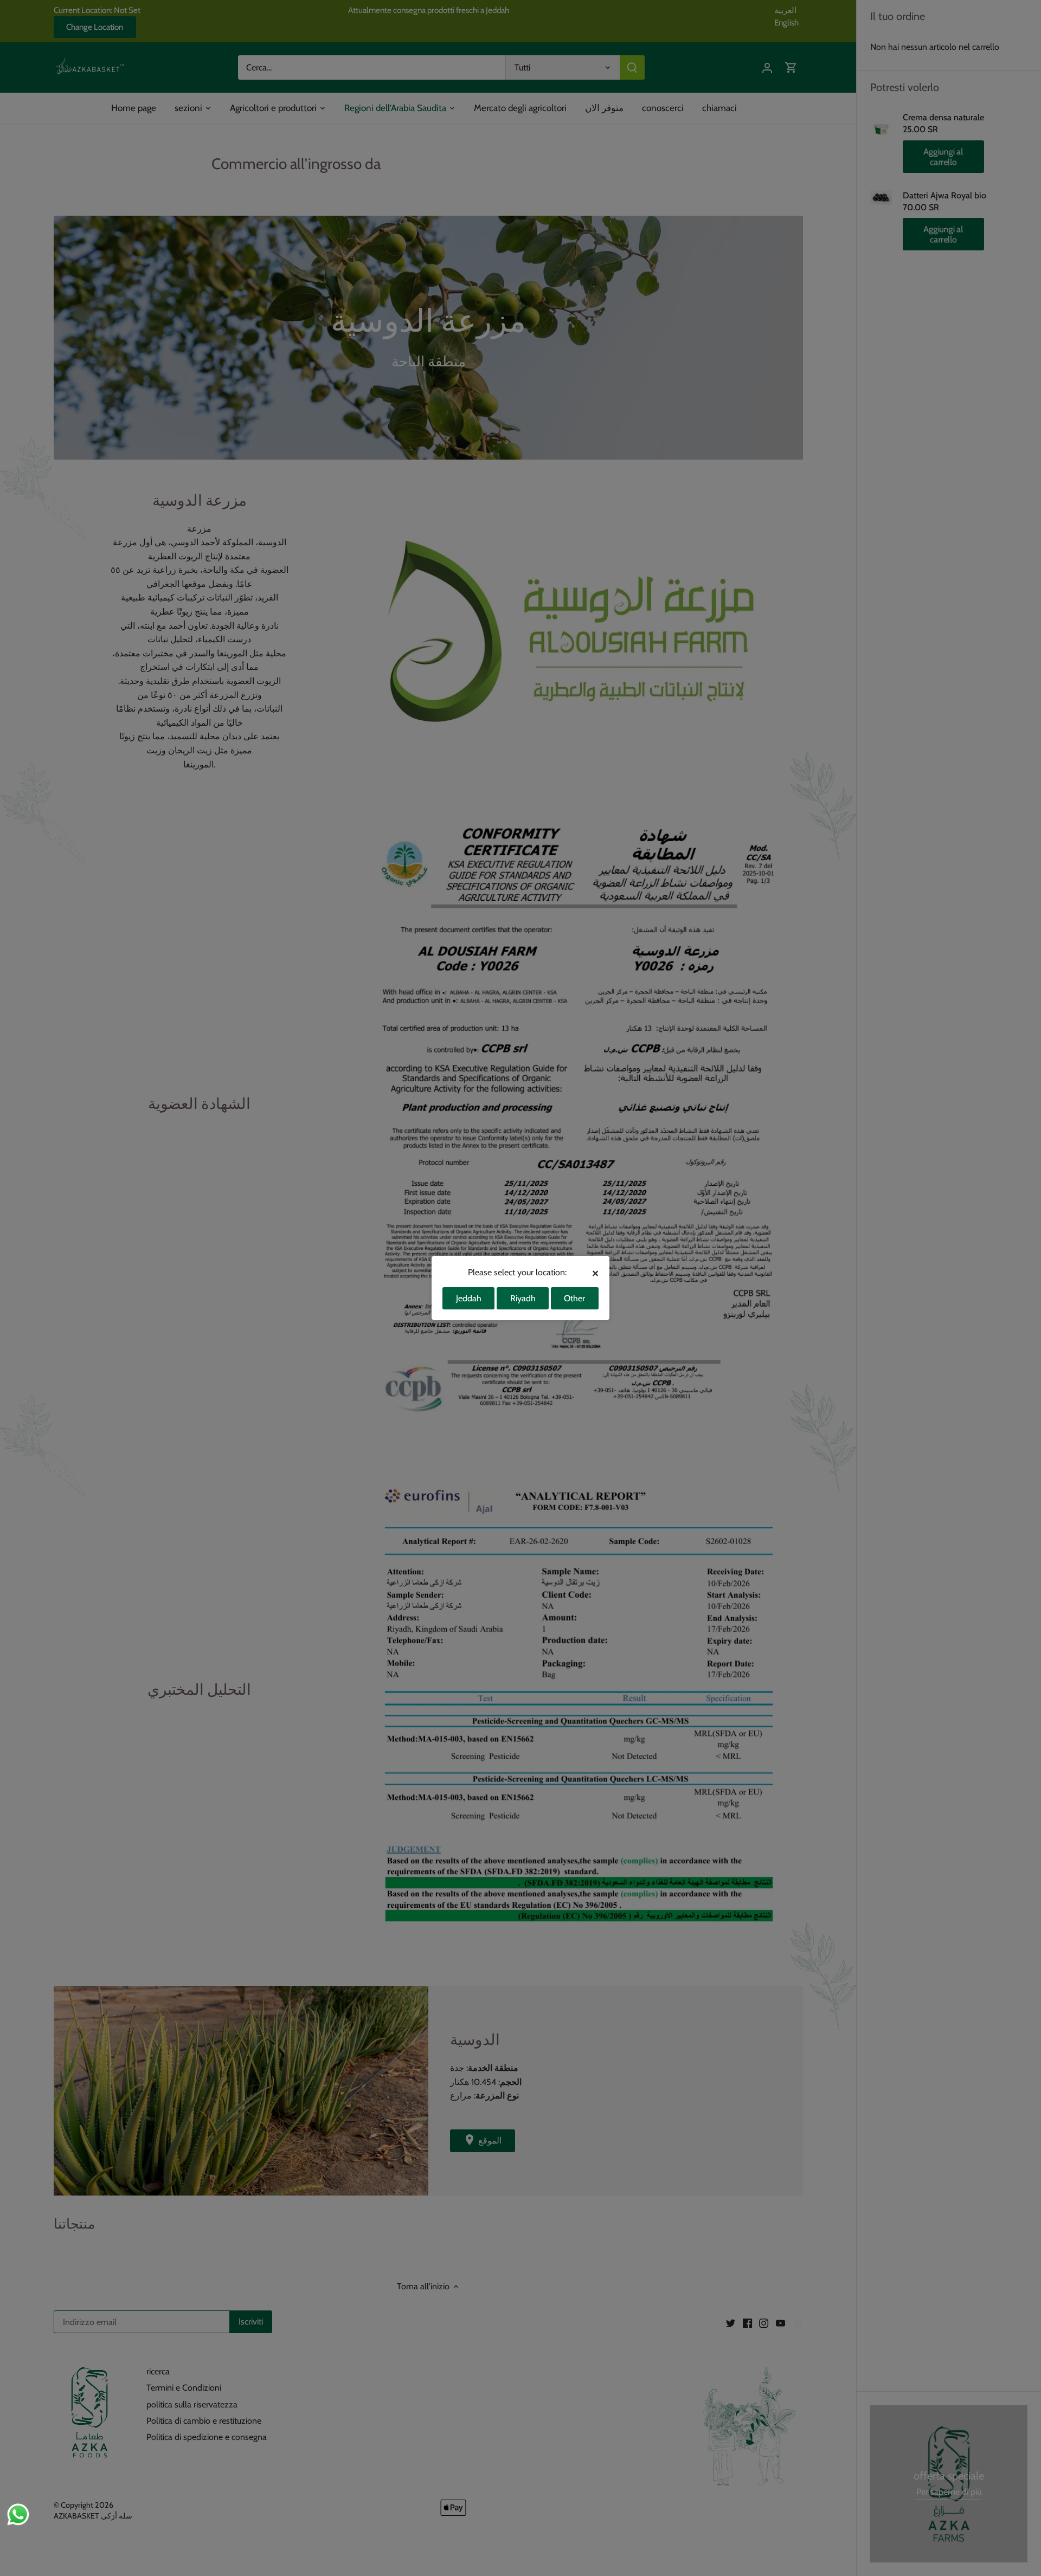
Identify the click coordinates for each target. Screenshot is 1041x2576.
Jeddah (469, 1298)
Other (574, 1298)
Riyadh (523, 1298)
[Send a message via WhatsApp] (18, 2514)
